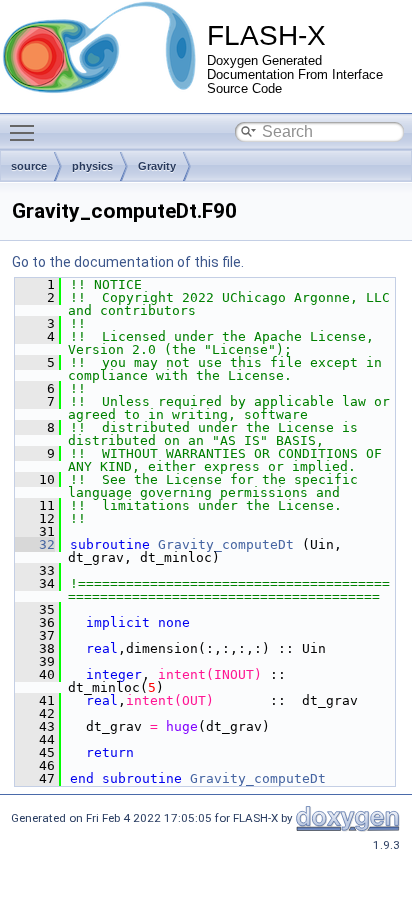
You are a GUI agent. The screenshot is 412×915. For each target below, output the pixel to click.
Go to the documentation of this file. (128, 262)
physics (92, 166)
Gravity (157, 166)
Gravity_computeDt (226, 544)
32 (35, 544)
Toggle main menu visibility (26, 132)
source (29, 166)
